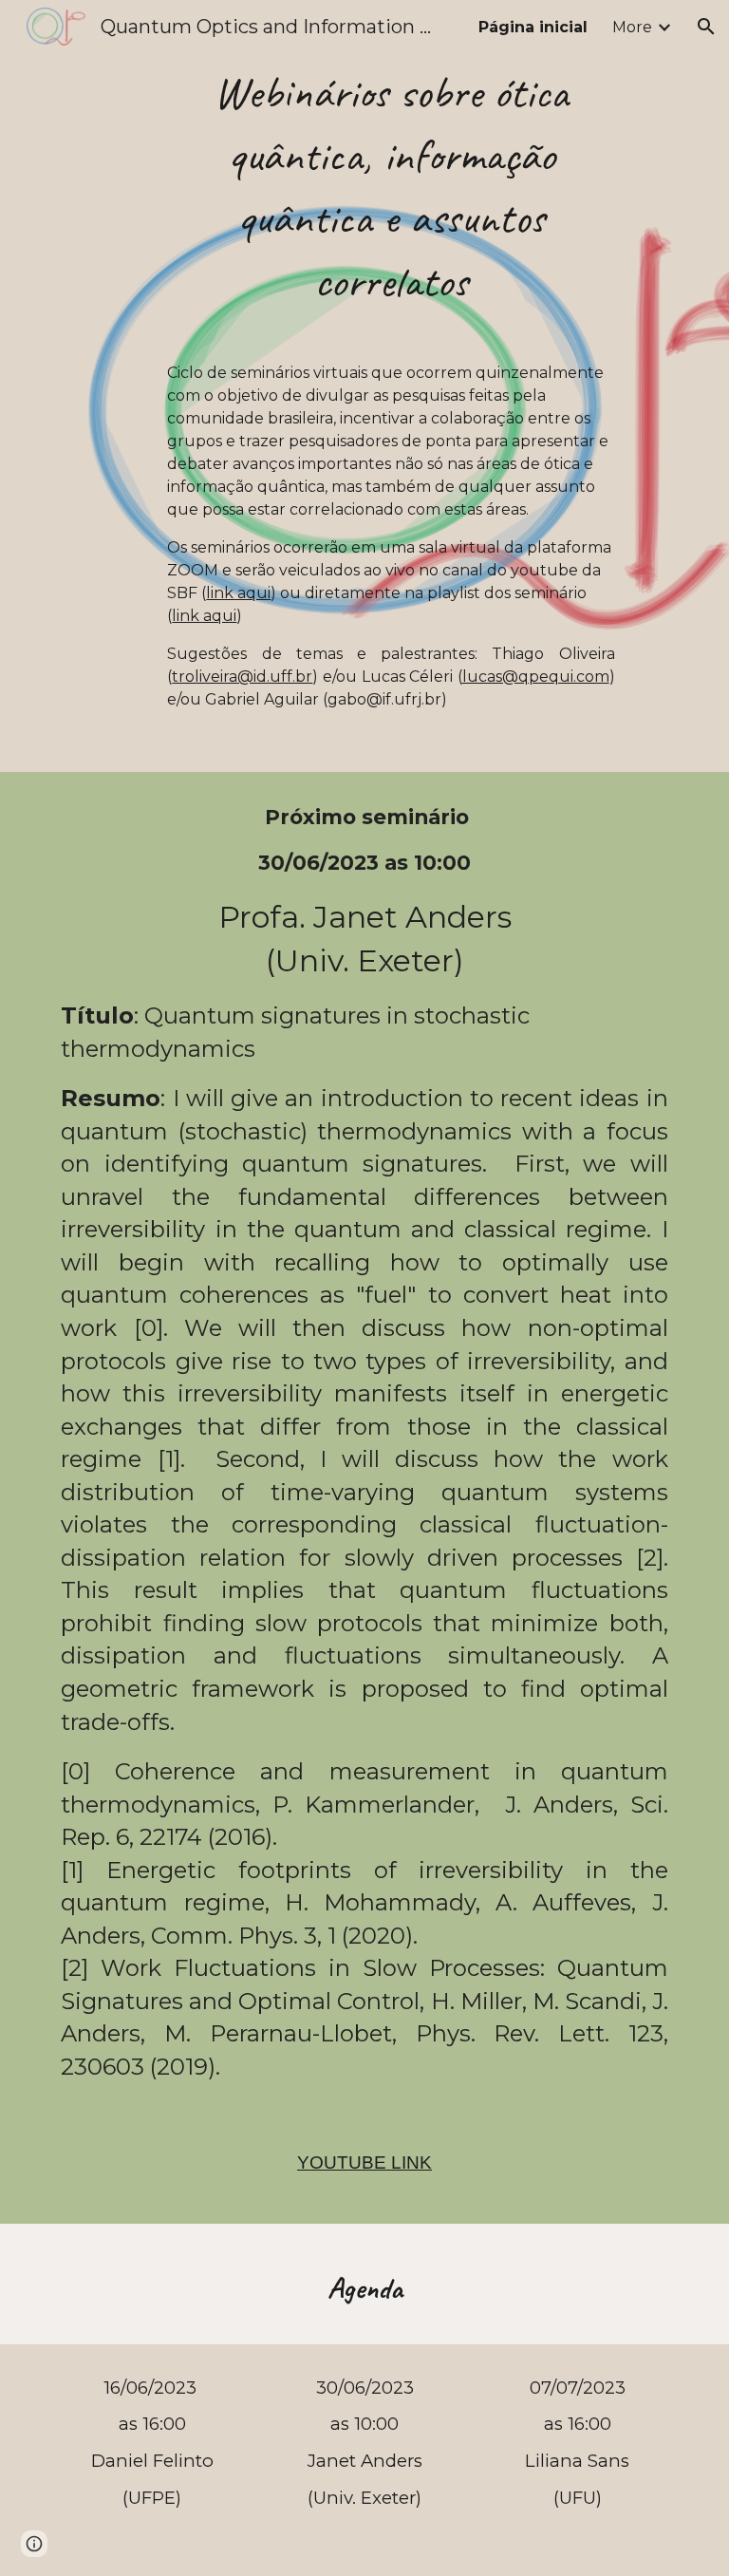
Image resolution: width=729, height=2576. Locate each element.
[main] (391, 386)
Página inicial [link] (533, 27)
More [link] (632, 27)
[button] (706, 27)
